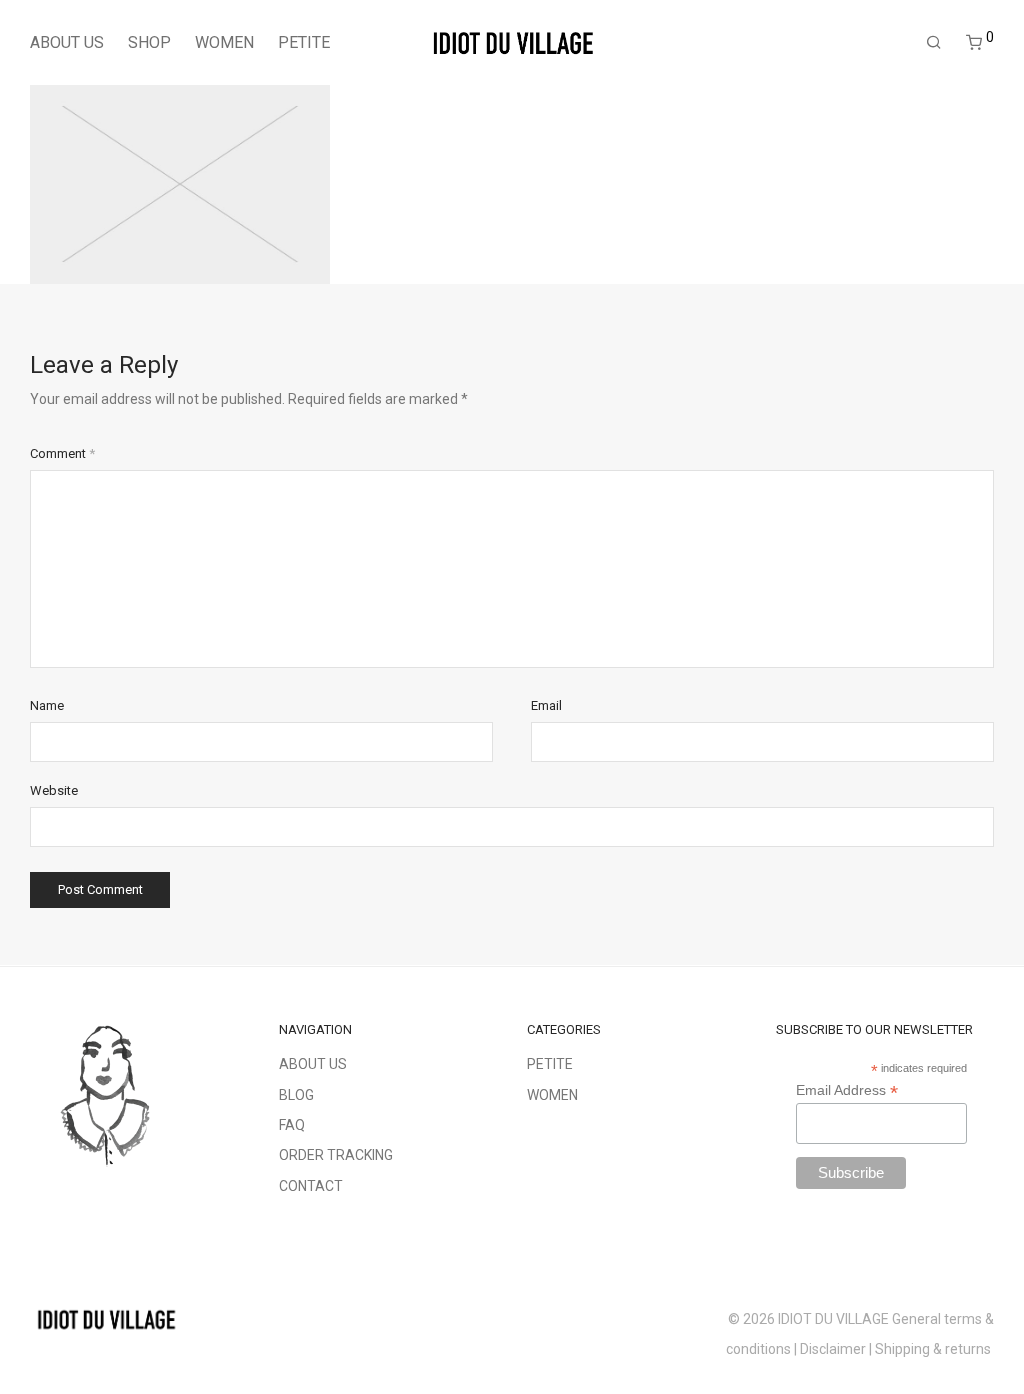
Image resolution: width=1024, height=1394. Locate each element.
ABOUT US (67, 42)
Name (47, 705)
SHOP (149, 42)
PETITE (304, 42)
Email (546, 705)
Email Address (847, 1090)
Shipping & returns (934, 1349)
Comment (62, 453)
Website (54, 790)
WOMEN (224, 42)
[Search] (934, 43)
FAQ (292, 1125)
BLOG (296, 1095)
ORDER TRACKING (336, 1155)
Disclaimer (833, 1349)
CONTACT (311, 1186)
